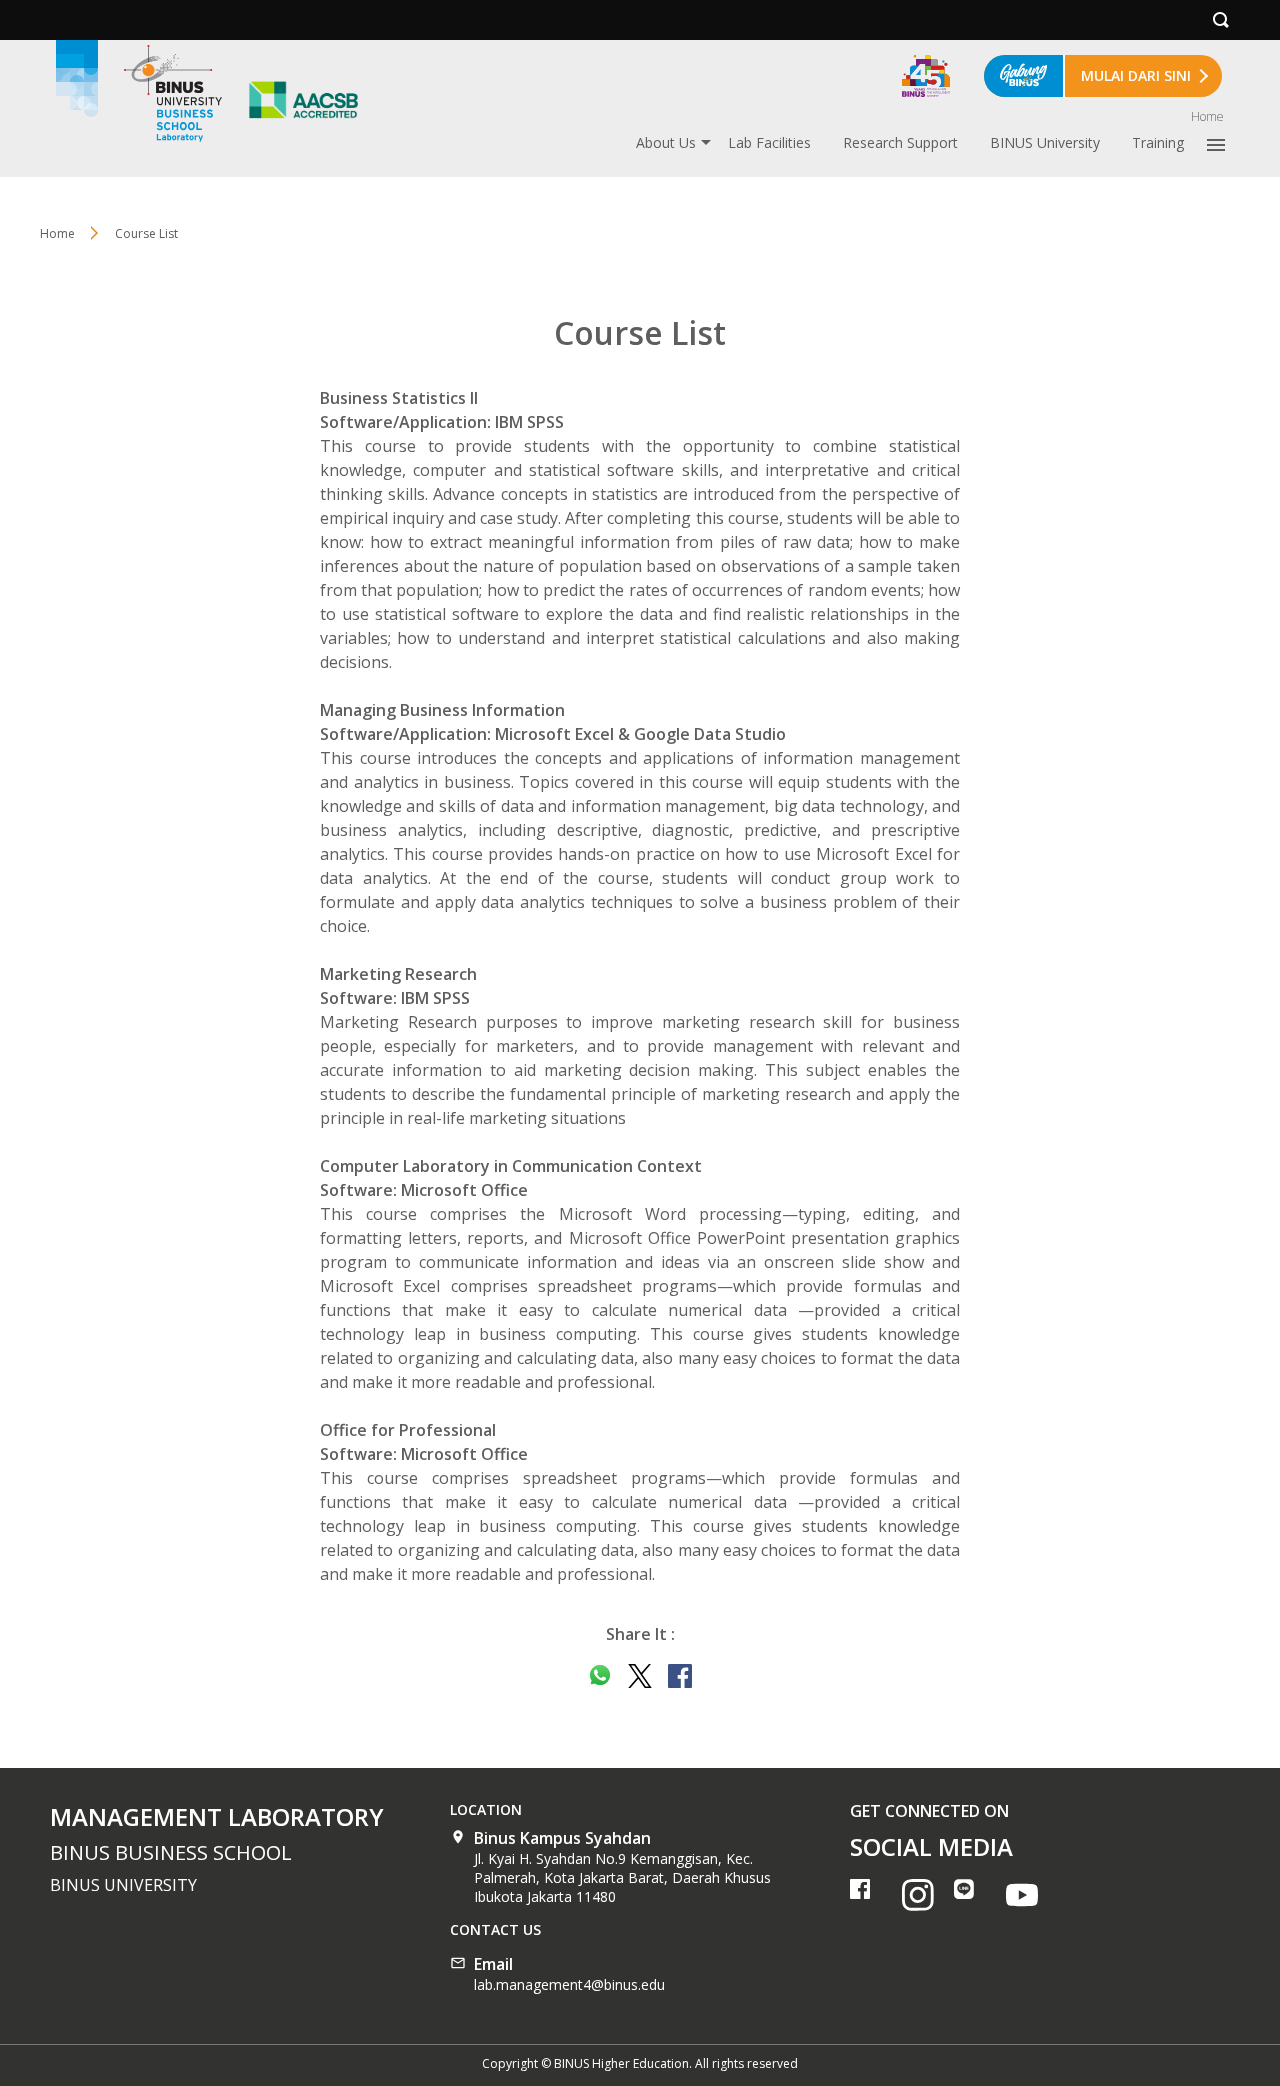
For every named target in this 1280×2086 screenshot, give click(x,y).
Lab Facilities (769, 142)
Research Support (900, 142)
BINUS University (1045, 142)
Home (1207, 116)
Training (1158, 142)
